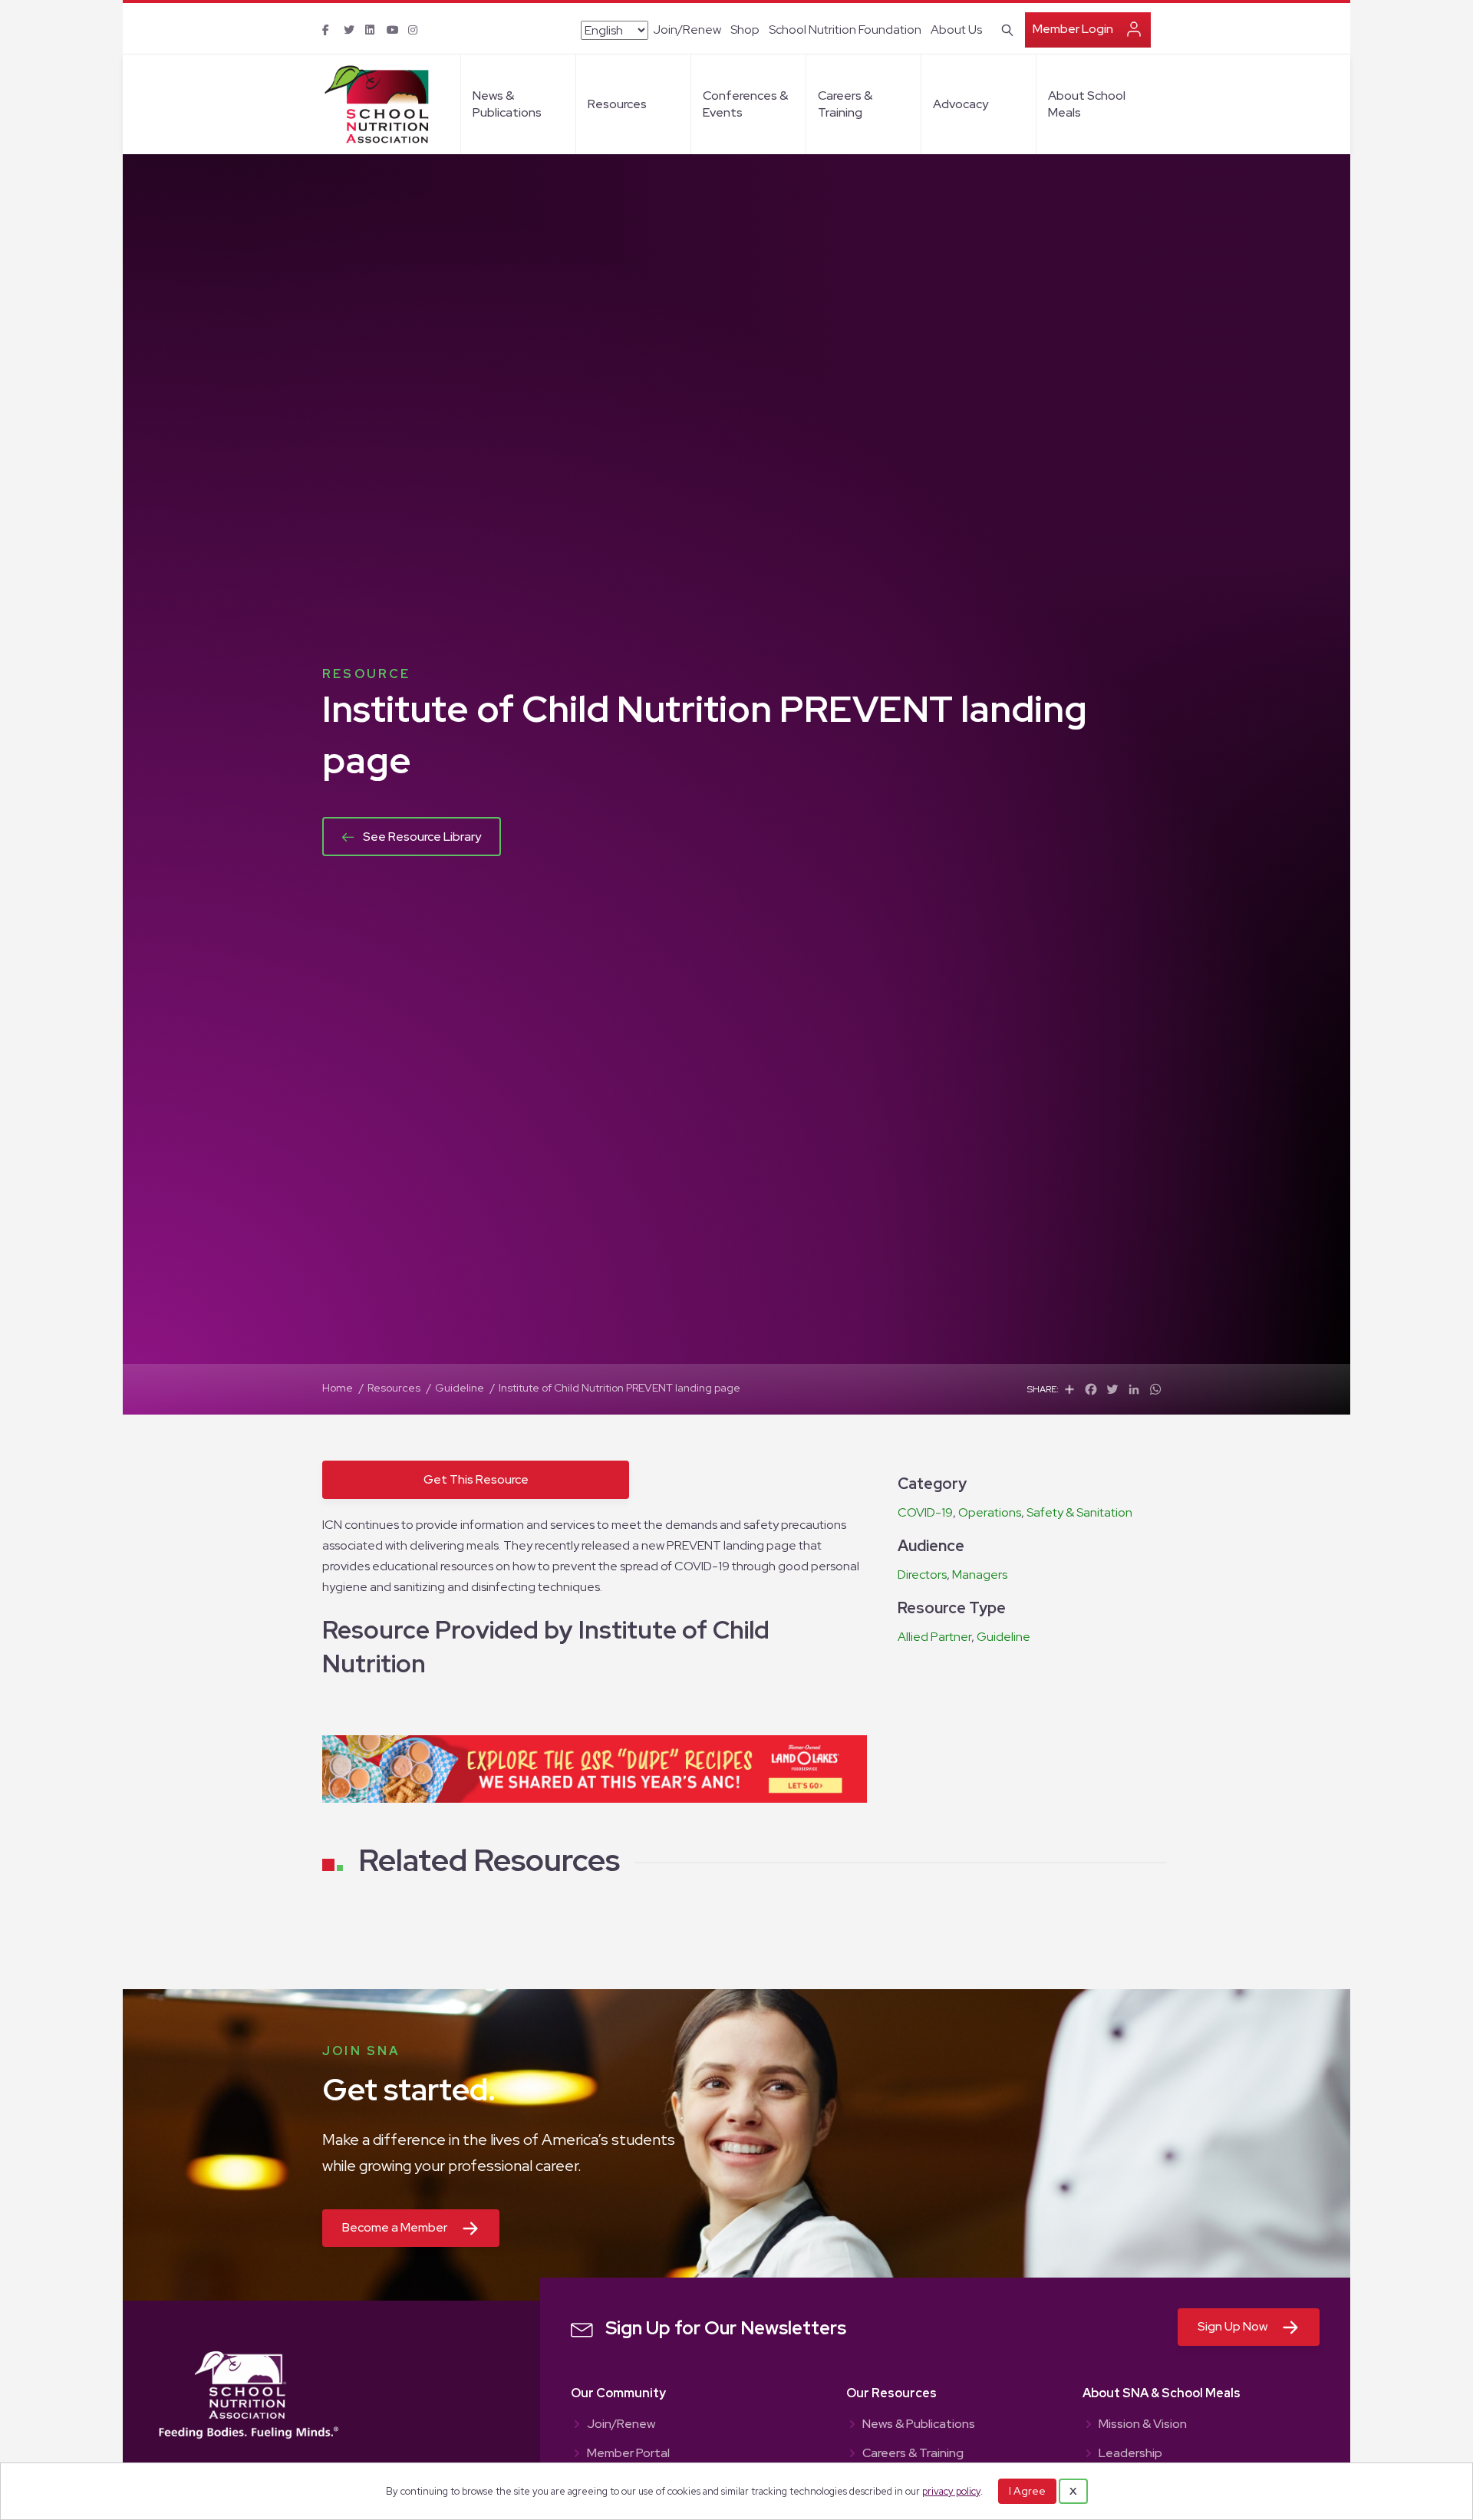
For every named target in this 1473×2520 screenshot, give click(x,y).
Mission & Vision (1143, 2425)
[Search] (1005, 28)
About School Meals (1087, 104)
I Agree (1027, 2491)
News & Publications (507, 104)
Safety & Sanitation (1079, 1512)
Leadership (1130, 2454)
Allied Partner (934, 1637)
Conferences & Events (745, 104)
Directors (922, 1575)
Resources (617, 104)
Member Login (1073, 29)
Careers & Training (845, 104)
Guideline (1003, 1637)
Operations (990, 1512)
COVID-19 (925, 1512)
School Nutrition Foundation (845, 30)
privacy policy (951, 2491)
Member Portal (628, 2454)
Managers (980, 1575)
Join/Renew (687, 30)
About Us (956, 30)
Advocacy (961, 104)
